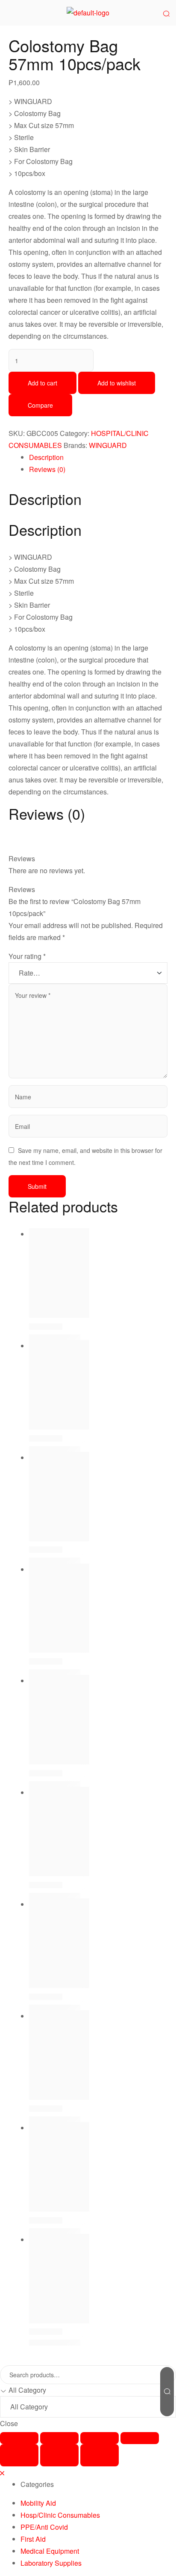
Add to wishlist (117, 383)
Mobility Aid (38, 2503)
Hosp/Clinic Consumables (60, 2515)
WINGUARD (108, 445)
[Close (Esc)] (19, 2438)
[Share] (59, 2438)
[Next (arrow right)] (100, 2455)
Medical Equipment (50, 2551)
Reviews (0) (47, 469)
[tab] (98, 457)
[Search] (167, 2392)
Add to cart (43, 383)
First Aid (33, 2539)
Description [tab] (45, 499)
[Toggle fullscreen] (100, 2438)
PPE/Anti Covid (44, 2527)
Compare (40, 405)
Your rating (27, 956)
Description (46, 457)
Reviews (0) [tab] (47, 814)
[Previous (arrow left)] (19, 2455)
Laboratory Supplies (51, 2563)
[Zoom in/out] (140, 2438)
